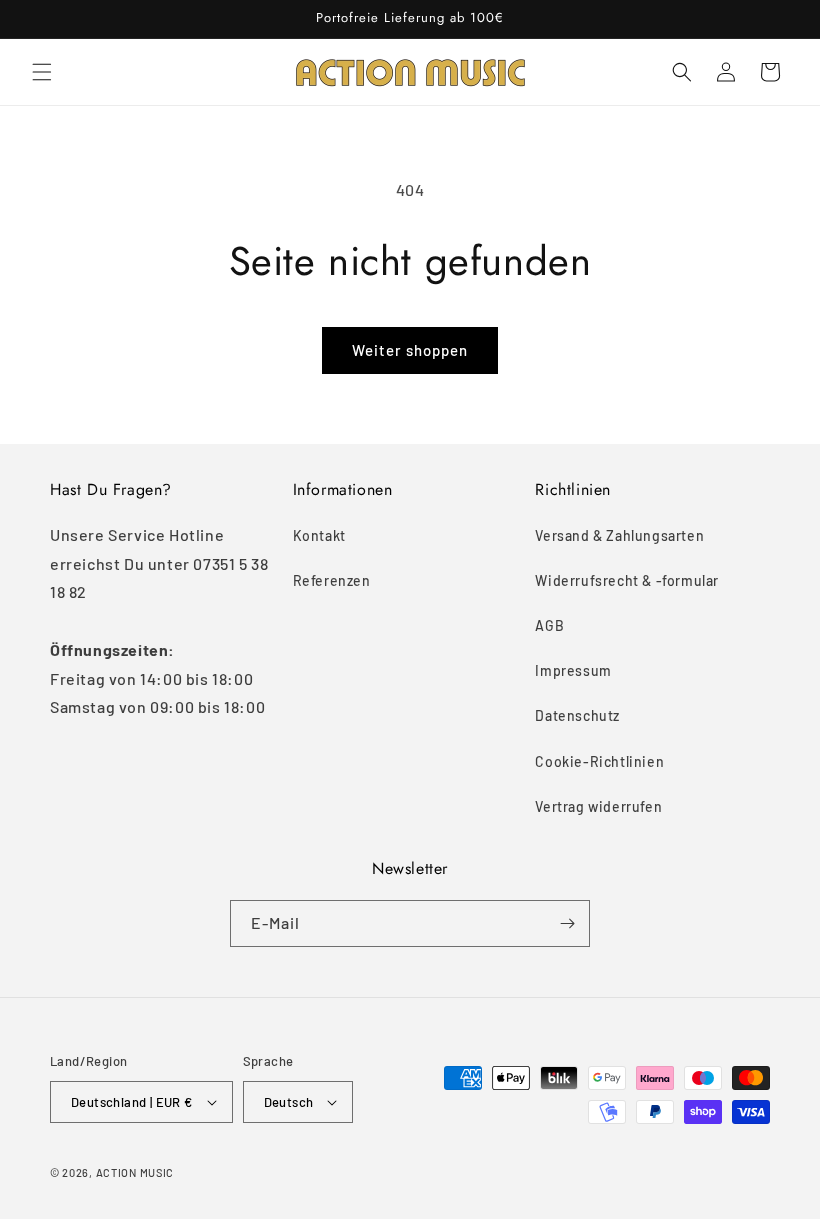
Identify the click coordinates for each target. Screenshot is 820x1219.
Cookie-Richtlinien (599, 761)
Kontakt (319, 535)
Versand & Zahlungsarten (619, 535)
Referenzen (332, 580)
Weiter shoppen (410, 350)
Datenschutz (577, 715)
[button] (42, 72)
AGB (549, 625)
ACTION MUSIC (135, 1172)
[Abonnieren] (567, 923)
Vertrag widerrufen (598, 806)
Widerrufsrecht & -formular (627, 580)
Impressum (573, 670)
